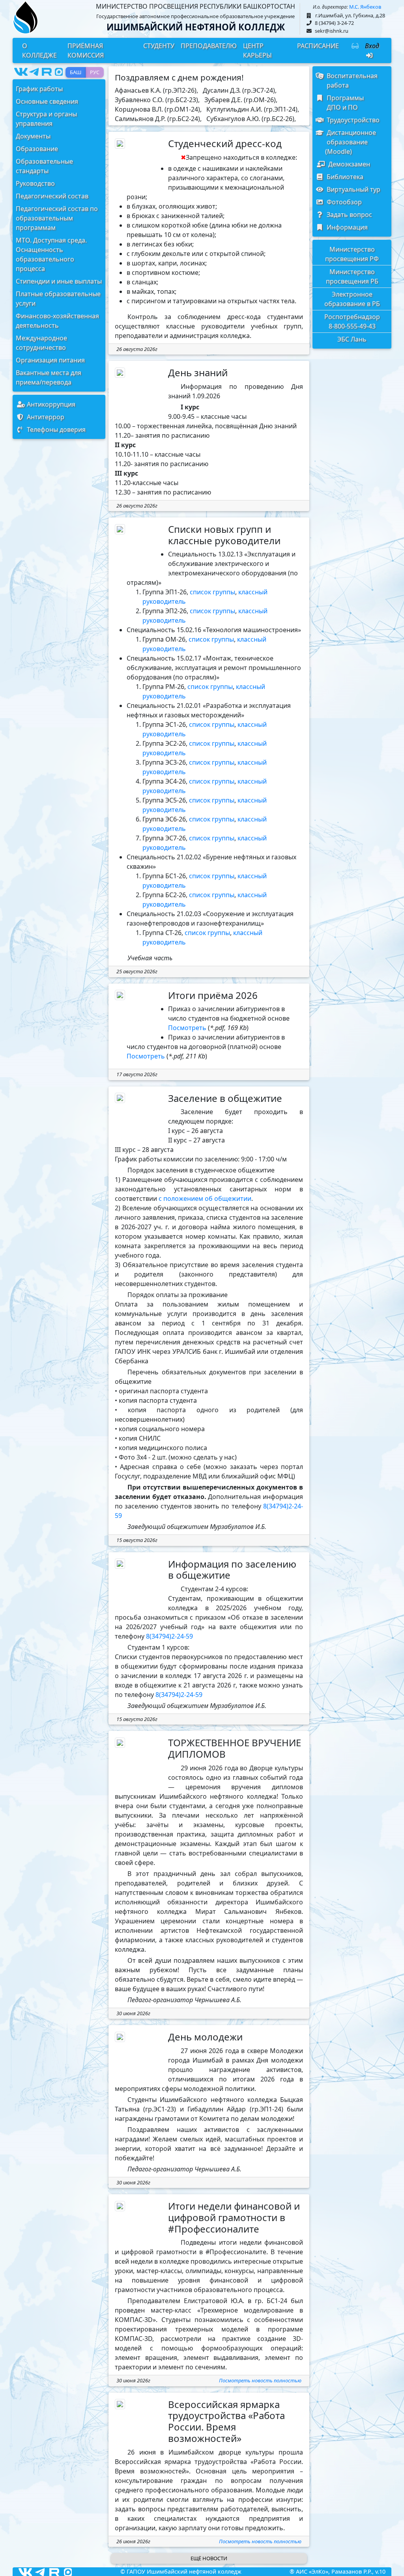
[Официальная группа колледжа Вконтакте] (21, 72)
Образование (37, 149)
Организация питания (50, 360)
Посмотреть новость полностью (260, 2380)
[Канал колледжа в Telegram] (34, 72)
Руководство (35, 183)
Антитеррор (44, 417)
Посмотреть (187, 1028)
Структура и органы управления (46, 119)
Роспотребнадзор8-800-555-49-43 (352, 321)
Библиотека (343, 177)
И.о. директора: (330, 7)
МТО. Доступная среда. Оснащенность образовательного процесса (51, 254)
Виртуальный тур (352, 189)
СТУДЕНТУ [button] (159, 46)
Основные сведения (47, 101)
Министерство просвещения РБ (352, 276)
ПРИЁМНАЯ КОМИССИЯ (86, 50)
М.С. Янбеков (365, 7)
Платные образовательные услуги (58, 299)
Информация (346, 227)
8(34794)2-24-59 (169, 1636)
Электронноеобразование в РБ (352, 299)
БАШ (76, 72)
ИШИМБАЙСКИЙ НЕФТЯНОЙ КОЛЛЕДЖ (196, 27)
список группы (212, 592)
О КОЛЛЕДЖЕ (39, 50)
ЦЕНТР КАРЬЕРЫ (257, 50)
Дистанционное (350, 142)
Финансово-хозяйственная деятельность (57, 321)
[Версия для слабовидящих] (355, 50)
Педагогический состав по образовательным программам (57, 218)
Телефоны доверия (55, 429)
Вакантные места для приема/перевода (49, 377)
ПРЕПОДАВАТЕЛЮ (209, 46)
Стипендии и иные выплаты (59, 281)
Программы (344, 103)
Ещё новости (209, 2558)
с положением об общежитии (205, 1198)
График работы (39, 89)
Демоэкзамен (347, 164)
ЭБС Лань (352, 339)
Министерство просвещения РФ (352, 254)
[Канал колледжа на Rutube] (47, 72)
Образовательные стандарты (44, 166)
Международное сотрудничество (41, 343)
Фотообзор (343, 202)
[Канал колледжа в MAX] (59, 72)
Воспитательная (351, 80)
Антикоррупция (50, 404)
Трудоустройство (352, 120)
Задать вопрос (348, 215)
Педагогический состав (52, 196)
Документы (33, 136)
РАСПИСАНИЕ (318, 46)
